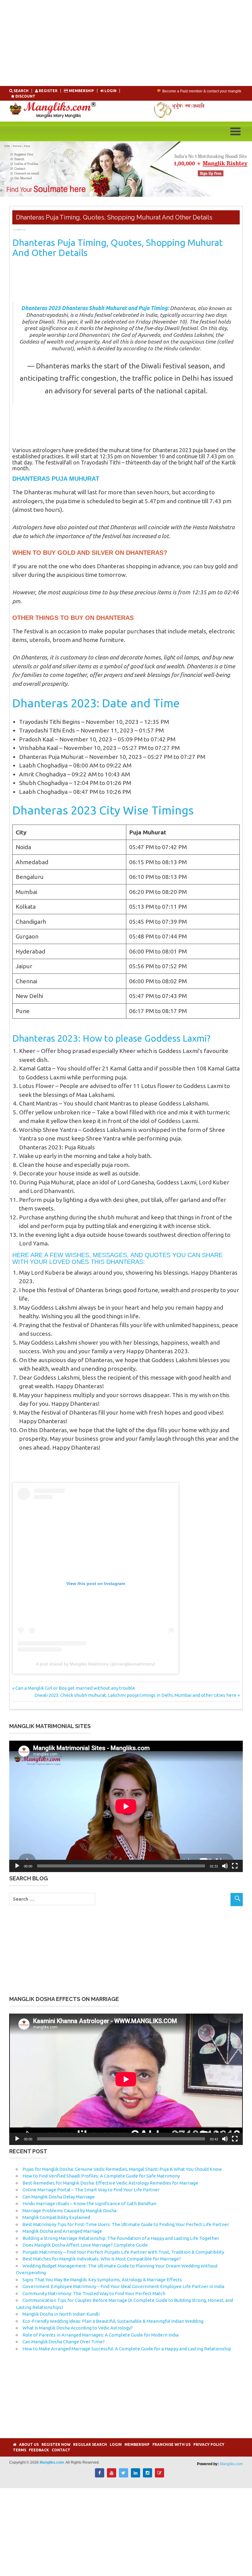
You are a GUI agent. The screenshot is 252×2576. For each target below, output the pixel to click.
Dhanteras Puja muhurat (56, 479)
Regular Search (90, 2444)
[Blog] (159, 2476)
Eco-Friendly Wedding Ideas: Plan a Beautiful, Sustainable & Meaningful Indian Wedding (113, 2321)
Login (116, 2444)
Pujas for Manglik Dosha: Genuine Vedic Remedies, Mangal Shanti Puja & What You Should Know (122, 2169)
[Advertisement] (126, 43)
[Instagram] (148, 2476)
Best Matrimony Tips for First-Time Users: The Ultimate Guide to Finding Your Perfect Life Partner (126, 2224)
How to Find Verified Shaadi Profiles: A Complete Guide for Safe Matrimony (101, 2176)
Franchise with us (171, 2444)
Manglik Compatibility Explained (56, 2217)
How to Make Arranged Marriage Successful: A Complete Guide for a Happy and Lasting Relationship (127, 2349)
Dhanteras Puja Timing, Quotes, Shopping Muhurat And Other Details (118, 248)
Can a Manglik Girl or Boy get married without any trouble (75, 1688)
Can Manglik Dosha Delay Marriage (59, 2197)
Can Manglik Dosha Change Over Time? (64, 2342)
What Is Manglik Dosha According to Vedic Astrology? (78, 2328)
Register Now (56, 2444)
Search (21, 91)
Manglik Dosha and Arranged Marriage (62, 2231)
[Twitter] (124, 2476)
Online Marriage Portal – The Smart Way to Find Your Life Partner (91, 2190)
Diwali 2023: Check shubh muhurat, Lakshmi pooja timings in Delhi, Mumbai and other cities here (135, 1695)
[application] (126, 1806)
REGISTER (48, 91)
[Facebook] (100, 2476)
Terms (20, 2450)
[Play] (17, 1866)
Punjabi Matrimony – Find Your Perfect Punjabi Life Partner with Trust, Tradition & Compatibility (123, 2252)
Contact (61, 2450)
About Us (29, 2444)
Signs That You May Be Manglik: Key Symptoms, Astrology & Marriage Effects (102, 2280)
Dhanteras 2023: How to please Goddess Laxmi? (111, 1038)
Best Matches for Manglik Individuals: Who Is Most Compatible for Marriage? (102, 2259)
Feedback (39, 2450)
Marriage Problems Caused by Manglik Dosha (69, 2211)
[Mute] (225, 1866)
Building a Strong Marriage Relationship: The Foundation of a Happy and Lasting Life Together (121, 2238)
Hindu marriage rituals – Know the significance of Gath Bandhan (89, 2203)
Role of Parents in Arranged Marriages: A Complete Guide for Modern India (100, 2335)
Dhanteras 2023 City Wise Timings (103, 810)
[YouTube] (112, 2476)
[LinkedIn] (136, 2476)
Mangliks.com (231, 2464)
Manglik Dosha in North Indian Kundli (61, 2314)
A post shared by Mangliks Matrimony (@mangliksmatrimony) (96, 1664)
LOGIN (110, 91)
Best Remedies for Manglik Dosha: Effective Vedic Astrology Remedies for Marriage (110, 2183)
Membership (81, 91)
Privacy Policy (209, 2444)
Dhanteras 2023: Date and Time (96, 703)
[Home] (15, 2444)
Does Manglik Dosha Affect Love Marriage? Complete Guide (85, 2245)
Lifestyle (19, 230)
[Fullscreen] (235, 1866)
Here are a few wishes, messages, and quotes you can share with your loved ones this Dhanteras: (117, 1258)
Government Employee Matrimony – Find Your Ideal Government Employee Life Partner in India (123, 2286)
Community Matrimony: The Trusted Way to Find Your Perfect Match (94, 2293)
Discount (25, 96)
